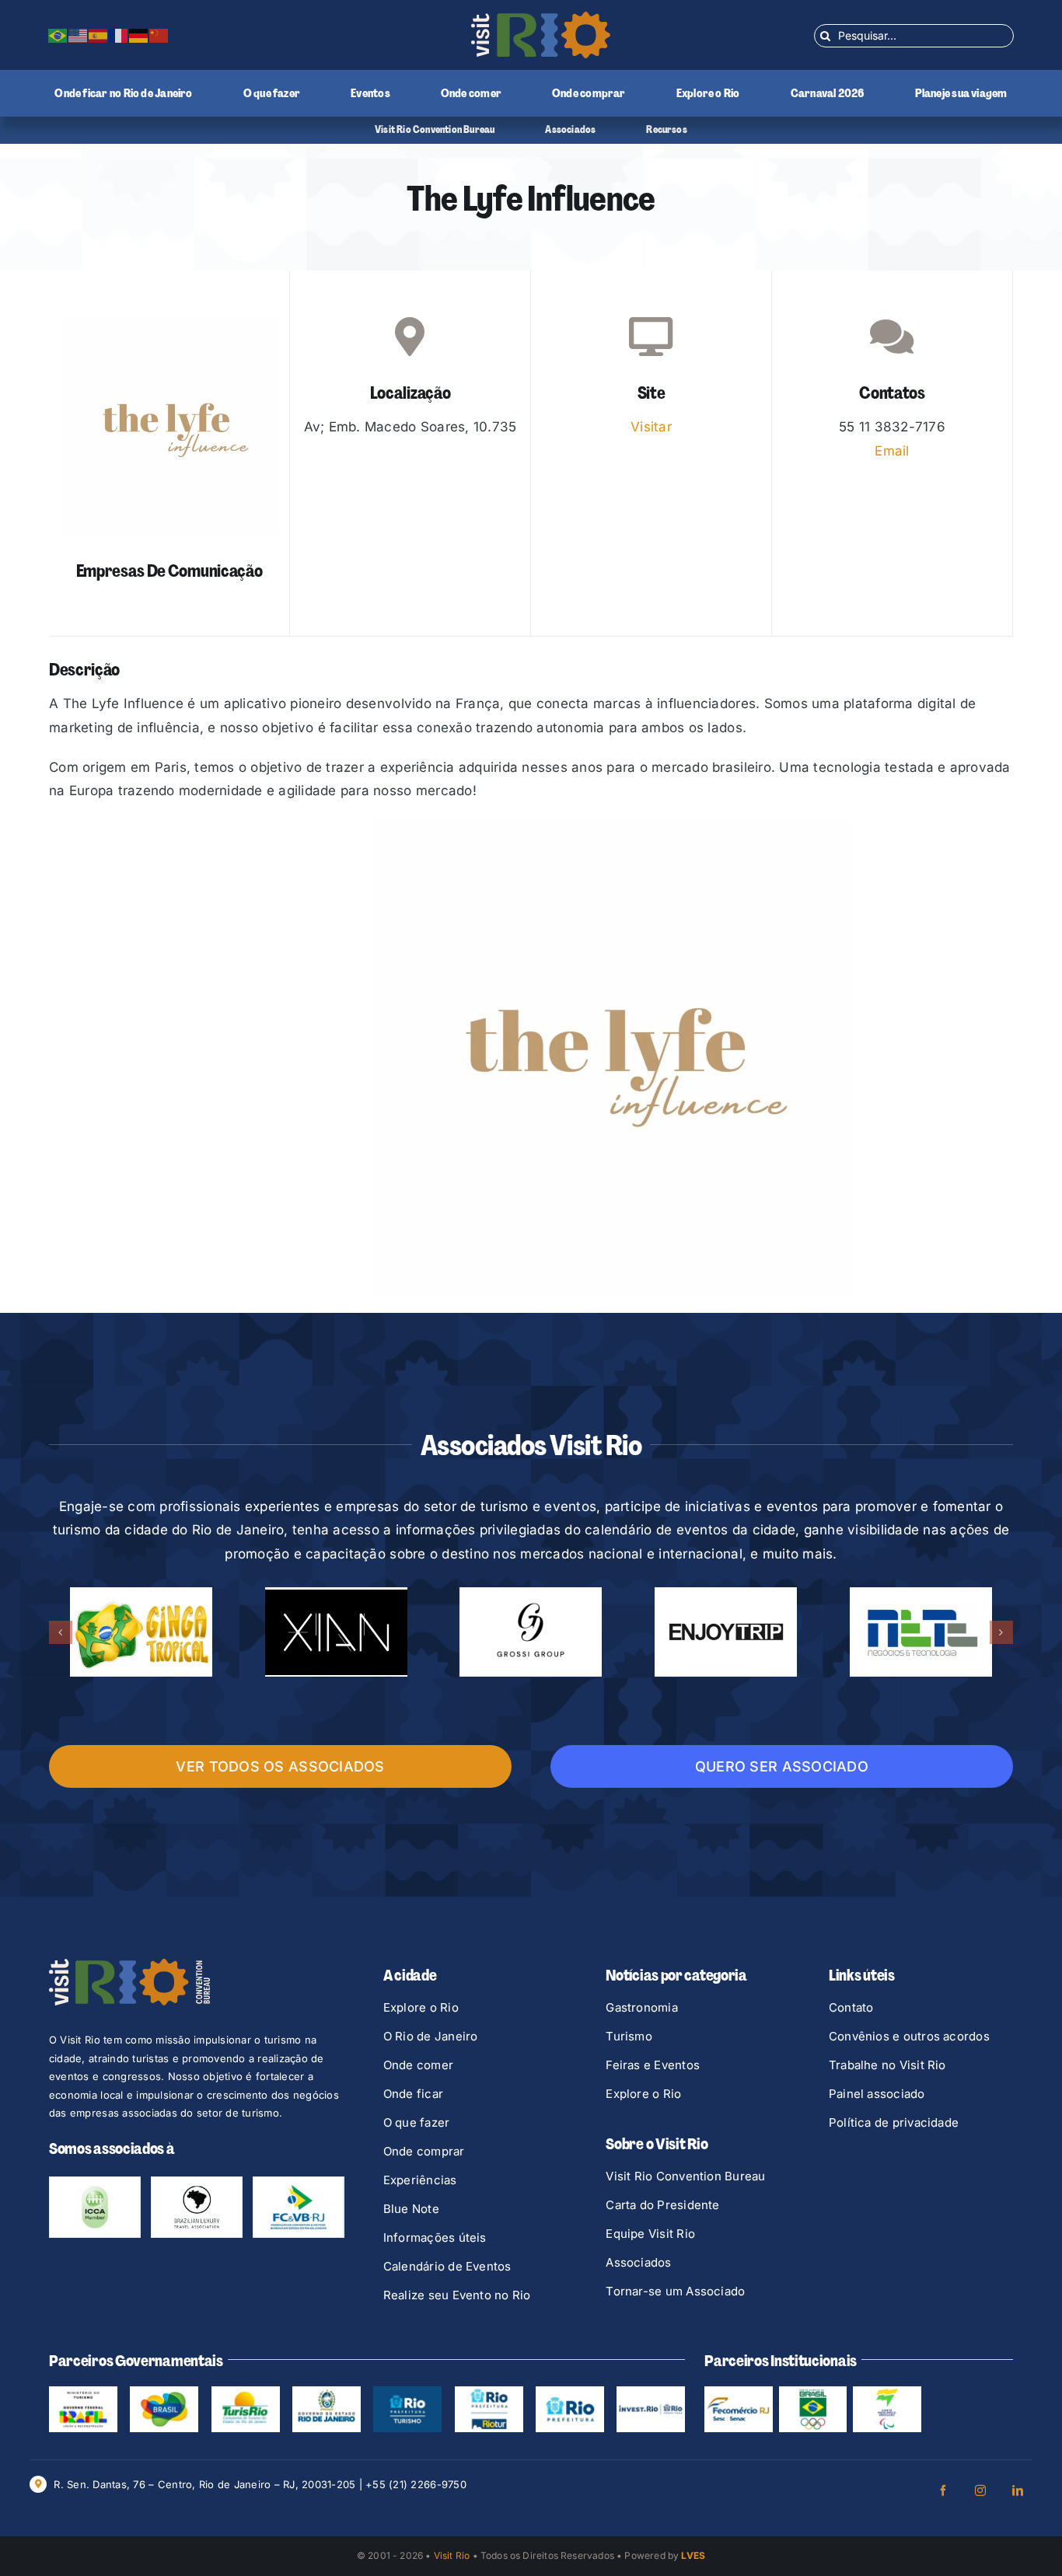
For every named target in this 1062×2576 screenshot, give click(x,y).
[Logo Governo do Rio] (327, 2393)
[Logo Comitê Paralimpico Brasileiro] (887, 2393)
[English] (79, 35)
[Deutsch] (139, 35)
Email (892, 451)
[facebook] (943, 2490)
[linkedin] (1018, 2490)
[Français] (119, 35)
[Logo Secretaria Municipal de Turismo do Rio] (407, 2393)
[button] (61, 1632)
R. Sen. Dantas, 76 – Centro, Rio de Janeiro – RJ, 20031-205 (204, 2484)
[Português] (58, 35)
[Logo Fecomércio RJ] (739, 2393)
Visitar (651, 427)
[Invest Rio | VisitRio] (651, 2393)
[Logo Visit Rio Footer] (129, 1965)
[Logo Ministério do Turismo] (83, 2393)
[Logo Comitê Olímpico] (813, 2393)
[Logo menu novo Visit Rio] (541, 18)
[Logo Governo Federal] (164, 2393)
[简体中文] (159, 35)
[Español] (99, 35)
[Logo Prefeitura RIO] (570, 2393)
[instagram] (980, 2490)
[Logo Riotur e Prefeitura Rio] (489, 2393)
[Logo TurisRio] (246, 2393)
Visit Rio (452, 2555)
